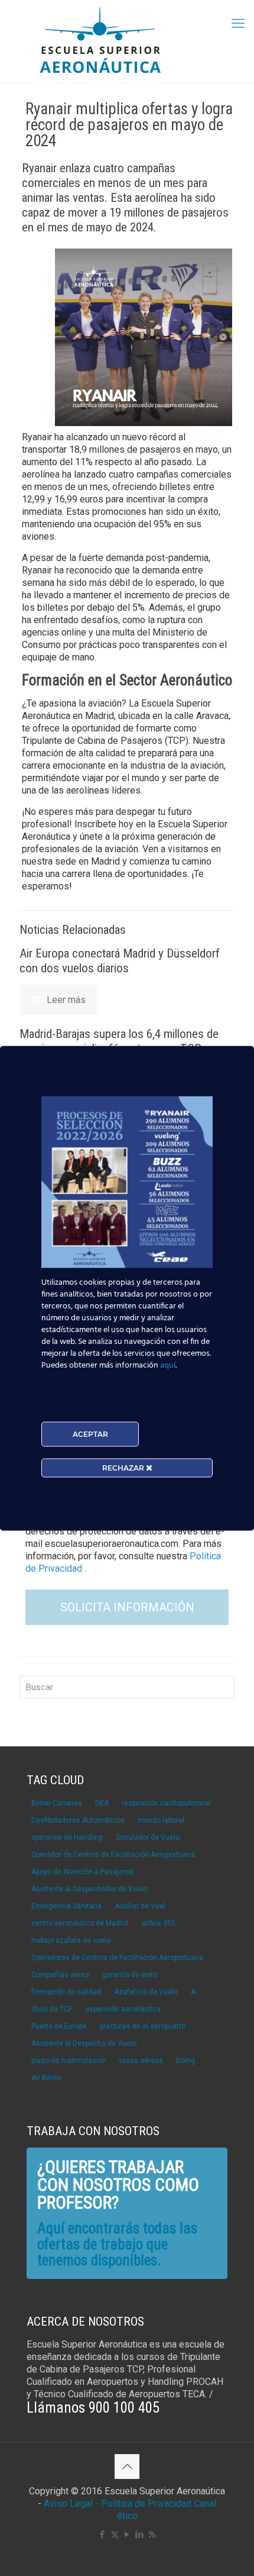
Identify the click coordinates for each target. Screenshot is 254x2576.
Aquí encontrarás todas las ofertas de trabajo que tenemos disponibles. (117, 2244)
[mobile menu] (238, 24)
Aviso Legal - (71, 2504)
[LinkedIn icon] (140, 2535)
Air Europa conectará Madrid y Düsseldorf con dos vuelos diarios (120, 961)
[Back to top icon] (127, 2467)
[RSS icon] (152, 2535)
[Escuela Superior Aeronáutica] (127, 41)
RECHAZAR (124, 1467)
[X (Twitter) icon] (115, 2535)
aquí (168, 1365)
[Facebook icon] (102, 2535)
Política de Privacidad (147, 2504)
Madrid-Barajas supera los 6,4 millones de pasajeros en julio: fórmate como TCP (119, 1041)
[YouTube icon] (127, 2535)
